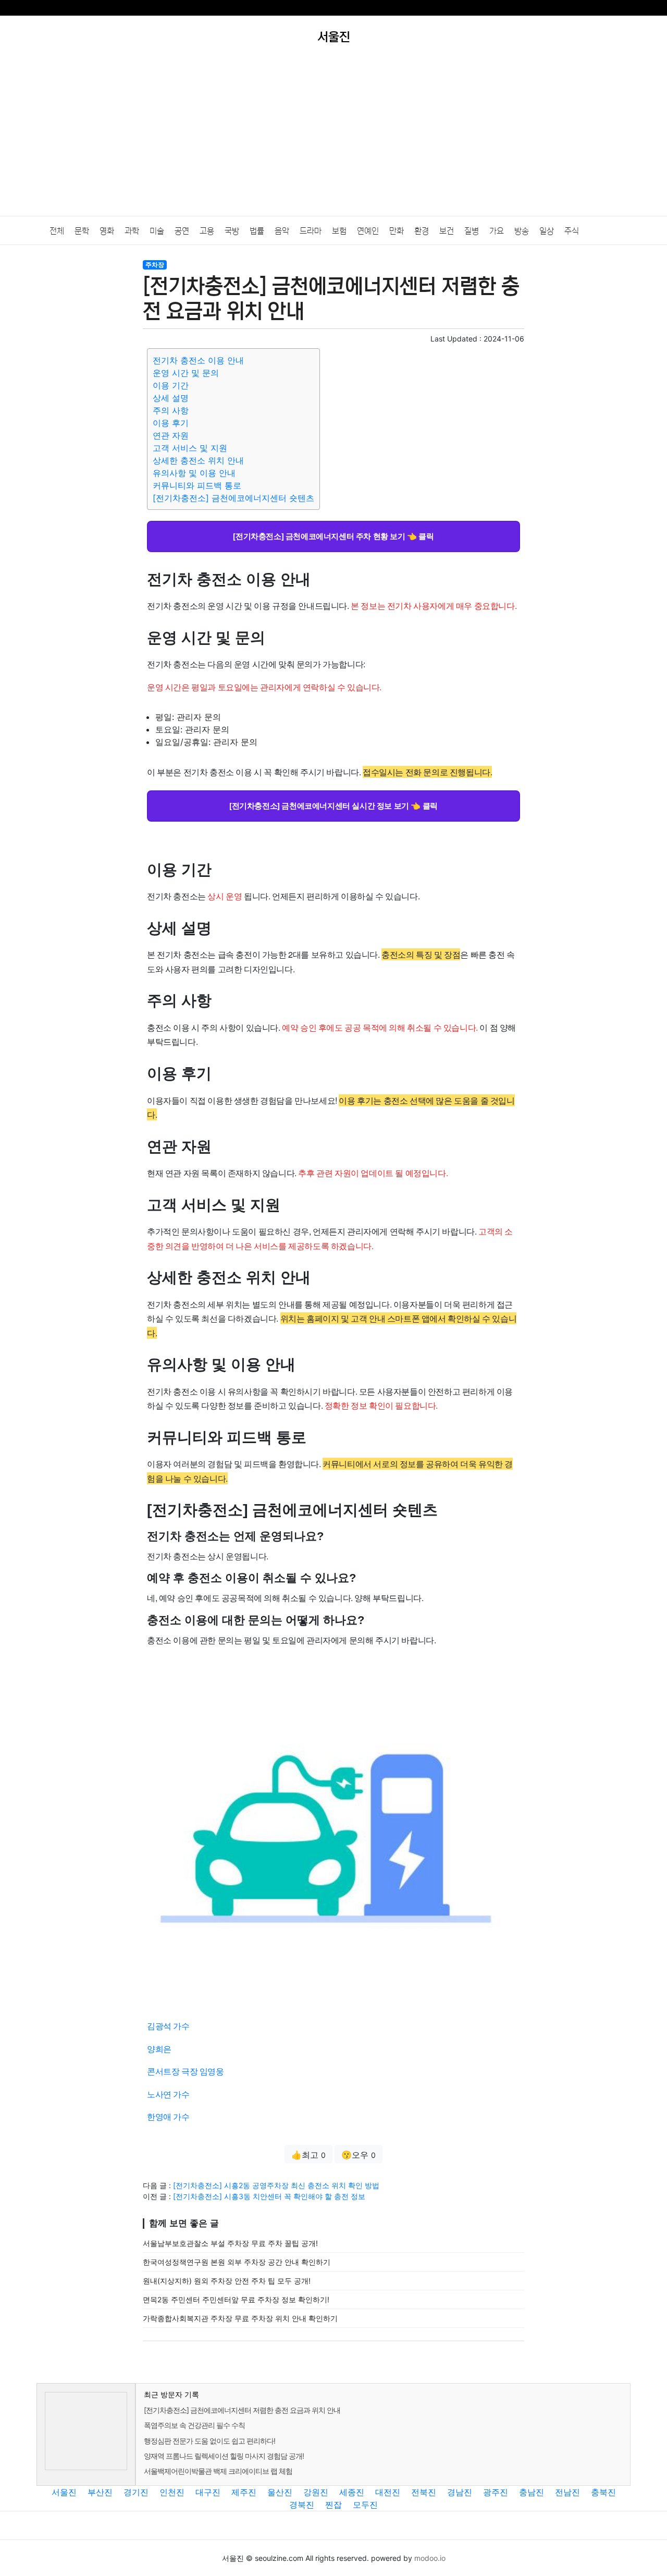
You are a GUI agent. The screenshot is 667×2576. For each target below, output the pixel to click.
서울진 (64, 2492)
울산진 (280, 2492)
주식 (572, 231)
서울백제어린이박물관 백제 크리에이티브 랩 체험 (218, 2471)
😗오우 (359, 2155)
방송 (522, 231)
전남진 (567, 2492)
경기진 (136, 2492)
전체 (57, 231)
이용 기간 (171, 385)
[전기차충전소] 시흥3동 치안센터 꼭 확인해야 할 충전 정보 (269, 2196)
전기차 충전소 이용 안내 (198, 360)
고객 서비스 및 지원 (190, 448)
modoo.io (430, 2558)
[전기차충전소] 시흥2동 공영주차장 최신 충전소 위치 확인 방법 (276, 2185)
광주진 (496, 2492)
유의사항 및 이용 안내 (194, 473)
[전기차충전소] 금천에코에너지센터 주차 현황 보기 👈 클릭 (333, 536)
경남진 (460, 2492)
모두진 (365, 2505)
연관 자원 (171, 435)
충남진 (532, 2492)
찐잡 (333, 2505)
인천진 (172, 2492)
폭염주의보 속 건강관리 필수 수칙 (194, 2425)
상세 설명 (171, 398)
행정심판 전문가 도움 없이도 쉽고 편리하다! (209, 2441)
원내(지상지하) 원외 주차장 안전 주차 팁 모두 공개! (227, 2281)
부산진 (100, 2492)
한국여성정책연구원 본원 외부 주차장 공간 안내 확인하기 (237, 2262)
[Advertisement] (333, 138)
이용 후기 (171, 423)
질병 (472, 231)
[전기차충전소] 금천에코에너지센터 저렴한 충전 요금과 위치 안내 (242, 2410)
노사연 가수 (168, 2094)
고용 (207, 231)
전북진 (424, 2492)
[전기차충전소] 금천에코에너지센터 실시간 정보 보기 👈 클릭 (333, 805)
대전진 (388, 2492)
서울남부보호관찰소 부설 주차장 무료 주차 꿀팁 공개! (230, 2243)
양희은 (159, 2049)
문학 (82, 231)
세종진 (352, 2492)
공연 (182, 231)
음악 (282, 231)
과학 (132, 231)
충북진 (603, 2492)
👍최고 (308, 2155)
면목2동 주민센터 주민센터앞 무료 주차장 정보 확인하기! (236, 2299)
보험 (339, 231)
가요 (497, 231)
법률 (257, 231)
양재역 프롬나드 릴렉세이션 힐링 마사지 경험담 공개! (224, 2456)
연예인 (368, 231)
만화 (397, 231)
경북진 (302, 2505)
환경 (422, 231)
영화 (107, 231)
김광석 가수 (168, 2026)
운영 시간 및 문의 (186, 373)
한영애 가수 (168, 2116)
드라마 (311, 231)
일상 (547, 231)
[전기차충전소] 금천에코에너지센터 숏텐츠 (233, 498)
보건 (447, 231)
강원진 (316, 2492)
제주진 (244, 2492)
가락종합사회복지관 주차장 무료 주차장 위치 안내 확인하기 (240, 2318)
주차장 (155, 265)
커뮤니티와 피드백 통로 (197, 485)
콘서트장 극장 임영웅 (186, 2071)
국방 (232, 231)
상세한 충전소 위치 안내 (198, 460)
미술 (157, 231)
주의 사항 (171, 410)
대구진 (208, 2492)
